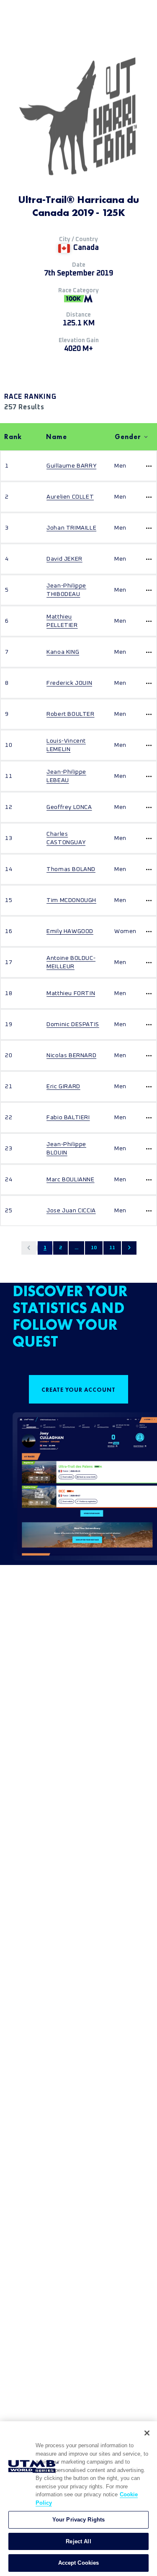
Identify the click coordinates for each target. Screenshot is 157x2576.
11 (112, 1248)
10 (94, 1248)
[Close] (147, 2433)
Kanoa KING (63, 652)
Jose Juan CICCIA (71, 1211)
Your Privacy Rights (78, 2520)
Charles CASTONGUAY (66, 838)
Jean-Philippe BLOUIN (66, 1149)
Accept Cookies (79, 2563)
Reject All (78, 2541)
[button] (29, 1248)
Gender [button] (128, 437)
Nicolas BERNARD (71, 1055)
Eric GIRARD (63, 1087)
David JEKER (64, 559)
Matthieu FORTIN (71, 993)
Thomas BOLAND (71, 869)
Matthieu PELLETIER (62, 621)
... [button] (76, 1248)
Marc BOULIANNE (70, 1180)
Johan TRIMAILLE (71, 528)
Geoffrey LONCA (69, 807)
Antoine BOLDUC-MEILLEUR (71, 962)
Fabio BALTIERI (68, 1118)
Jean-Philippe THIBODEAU (66, 590)
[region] (78, 2499)
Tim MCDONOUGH (71, 900)
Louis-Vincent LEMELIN (66, 745)
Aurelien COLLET (70, 497)
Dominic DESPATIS (73, 1024)
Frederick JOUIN (69, 683)
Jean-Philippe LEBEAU (66, 776)
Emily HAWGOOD (70, 931)
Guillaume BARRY (71, 466)
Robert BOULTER (70, 714)
